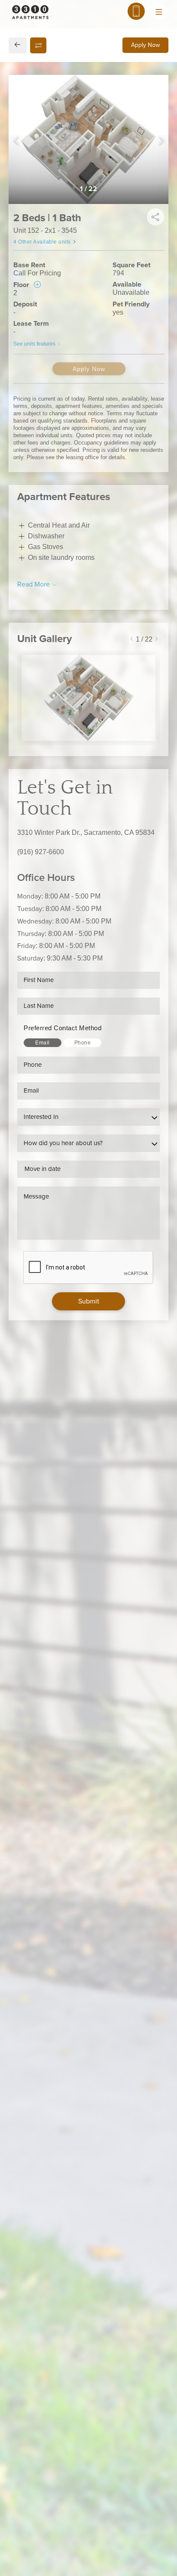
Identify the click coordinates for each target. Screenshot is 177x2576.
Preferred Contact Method (63, 1028)
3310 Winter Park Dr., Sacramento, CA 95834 (86, 832)
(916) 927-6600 (41, 852)
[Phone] (136, 11)
